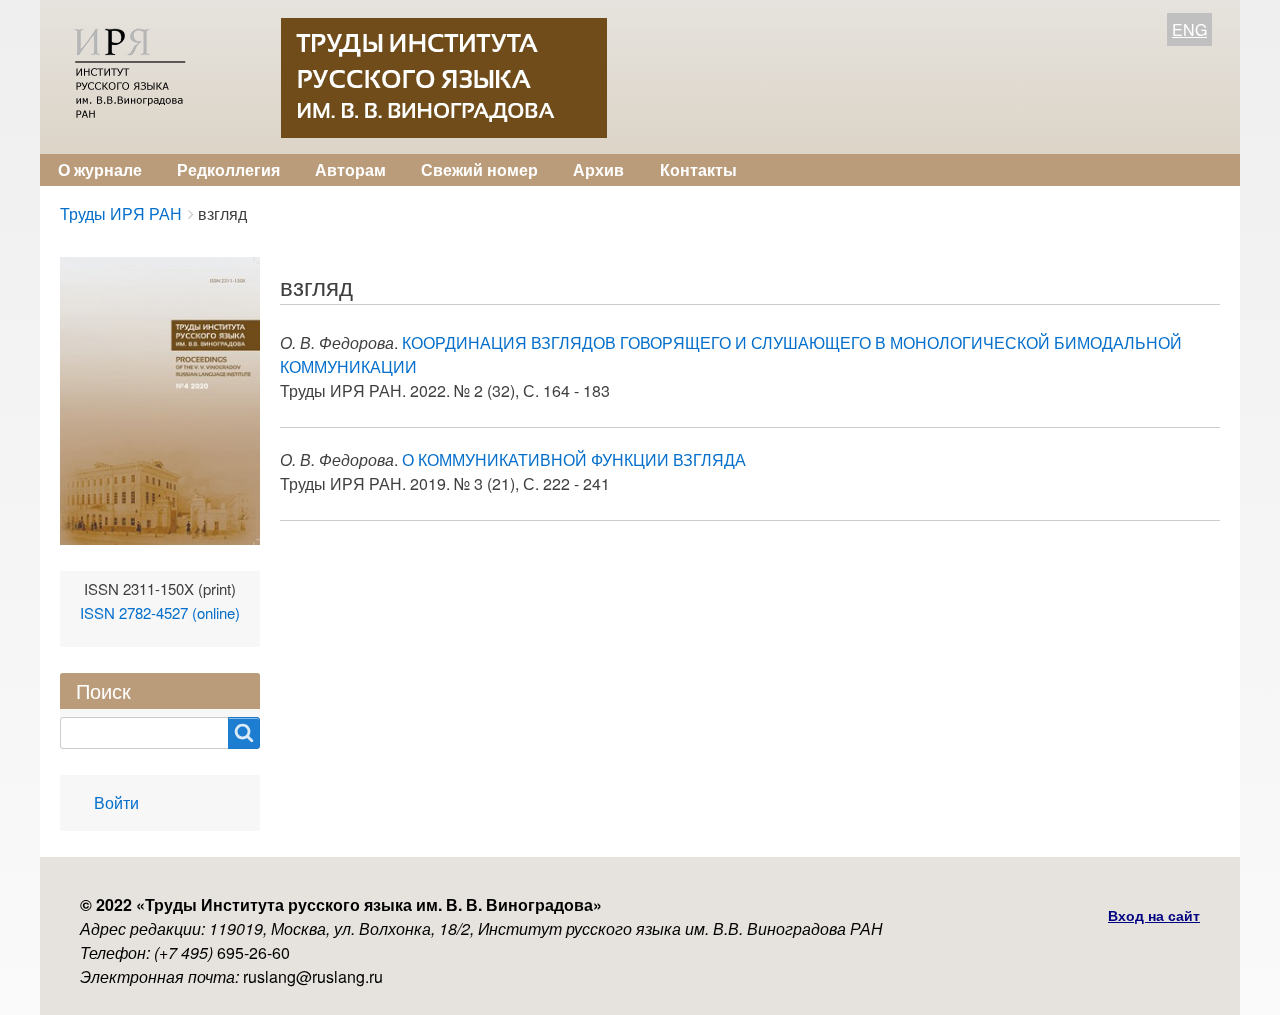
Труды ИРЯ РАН (121, 213)
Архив (598, 169)
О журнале (100, 169)
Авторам (350, 169)
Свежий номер (479, 169)
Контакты (698, 169)
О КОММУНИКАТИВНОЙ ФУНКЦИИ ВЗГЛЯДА (574, 459)
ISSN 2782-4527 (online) (160, 612)
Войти (116, 802)
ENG (1189, 29)
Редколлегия (228, 169)
